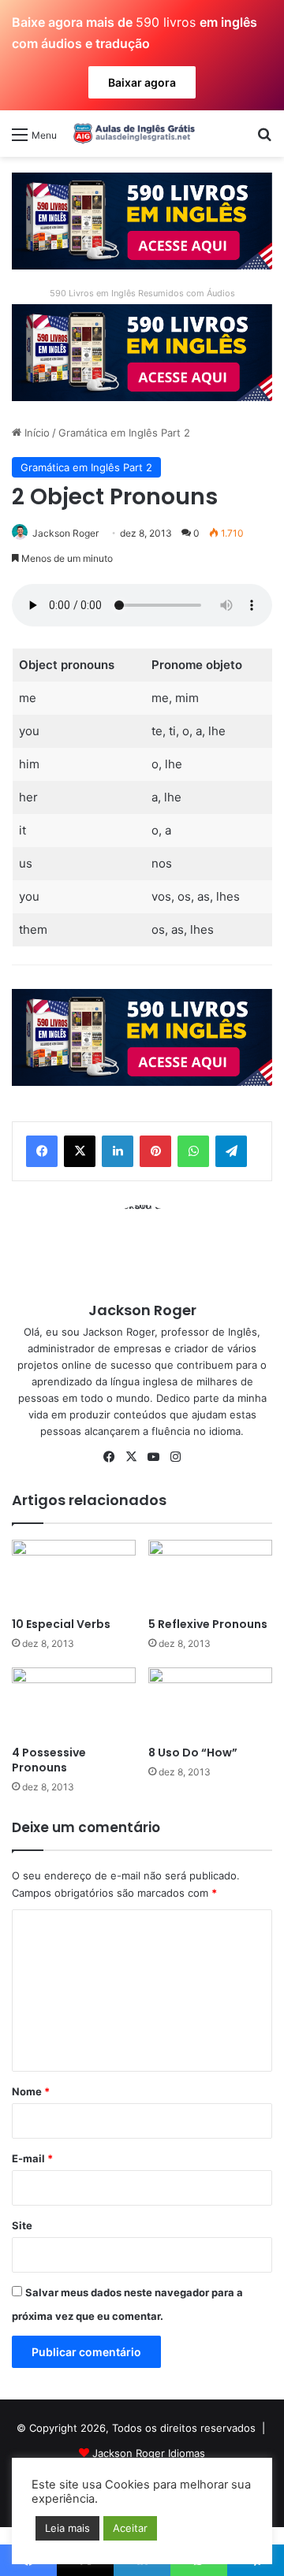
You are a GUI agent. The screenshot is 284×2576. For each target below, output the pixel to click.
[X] (80, 1151)
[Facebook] (42, 1151)
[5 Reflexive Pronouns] (210, 1575)
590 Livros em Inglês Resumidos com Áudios (142, 293)
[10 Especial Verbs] (74, 1575)
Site (22, 2225)
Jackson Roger (65, 533)
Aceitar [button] (130, 2528)
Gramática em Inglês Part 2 (124, 433)
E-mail (32, 2158)
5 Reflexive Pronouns (208, 1624)
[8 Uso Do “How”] (210, 1702)
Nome (31, 2091)
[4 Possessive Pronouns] (74, 1702)
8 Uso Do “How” (193, 1753)
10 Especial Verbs (61, 1624)
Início (35, 433)
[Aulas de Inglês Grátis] (132, 133)
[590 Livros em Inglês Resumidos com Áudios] (142, 220)
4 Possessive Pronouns (49, 1760)
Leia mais (67, 2528)
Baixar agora (142, 82)
